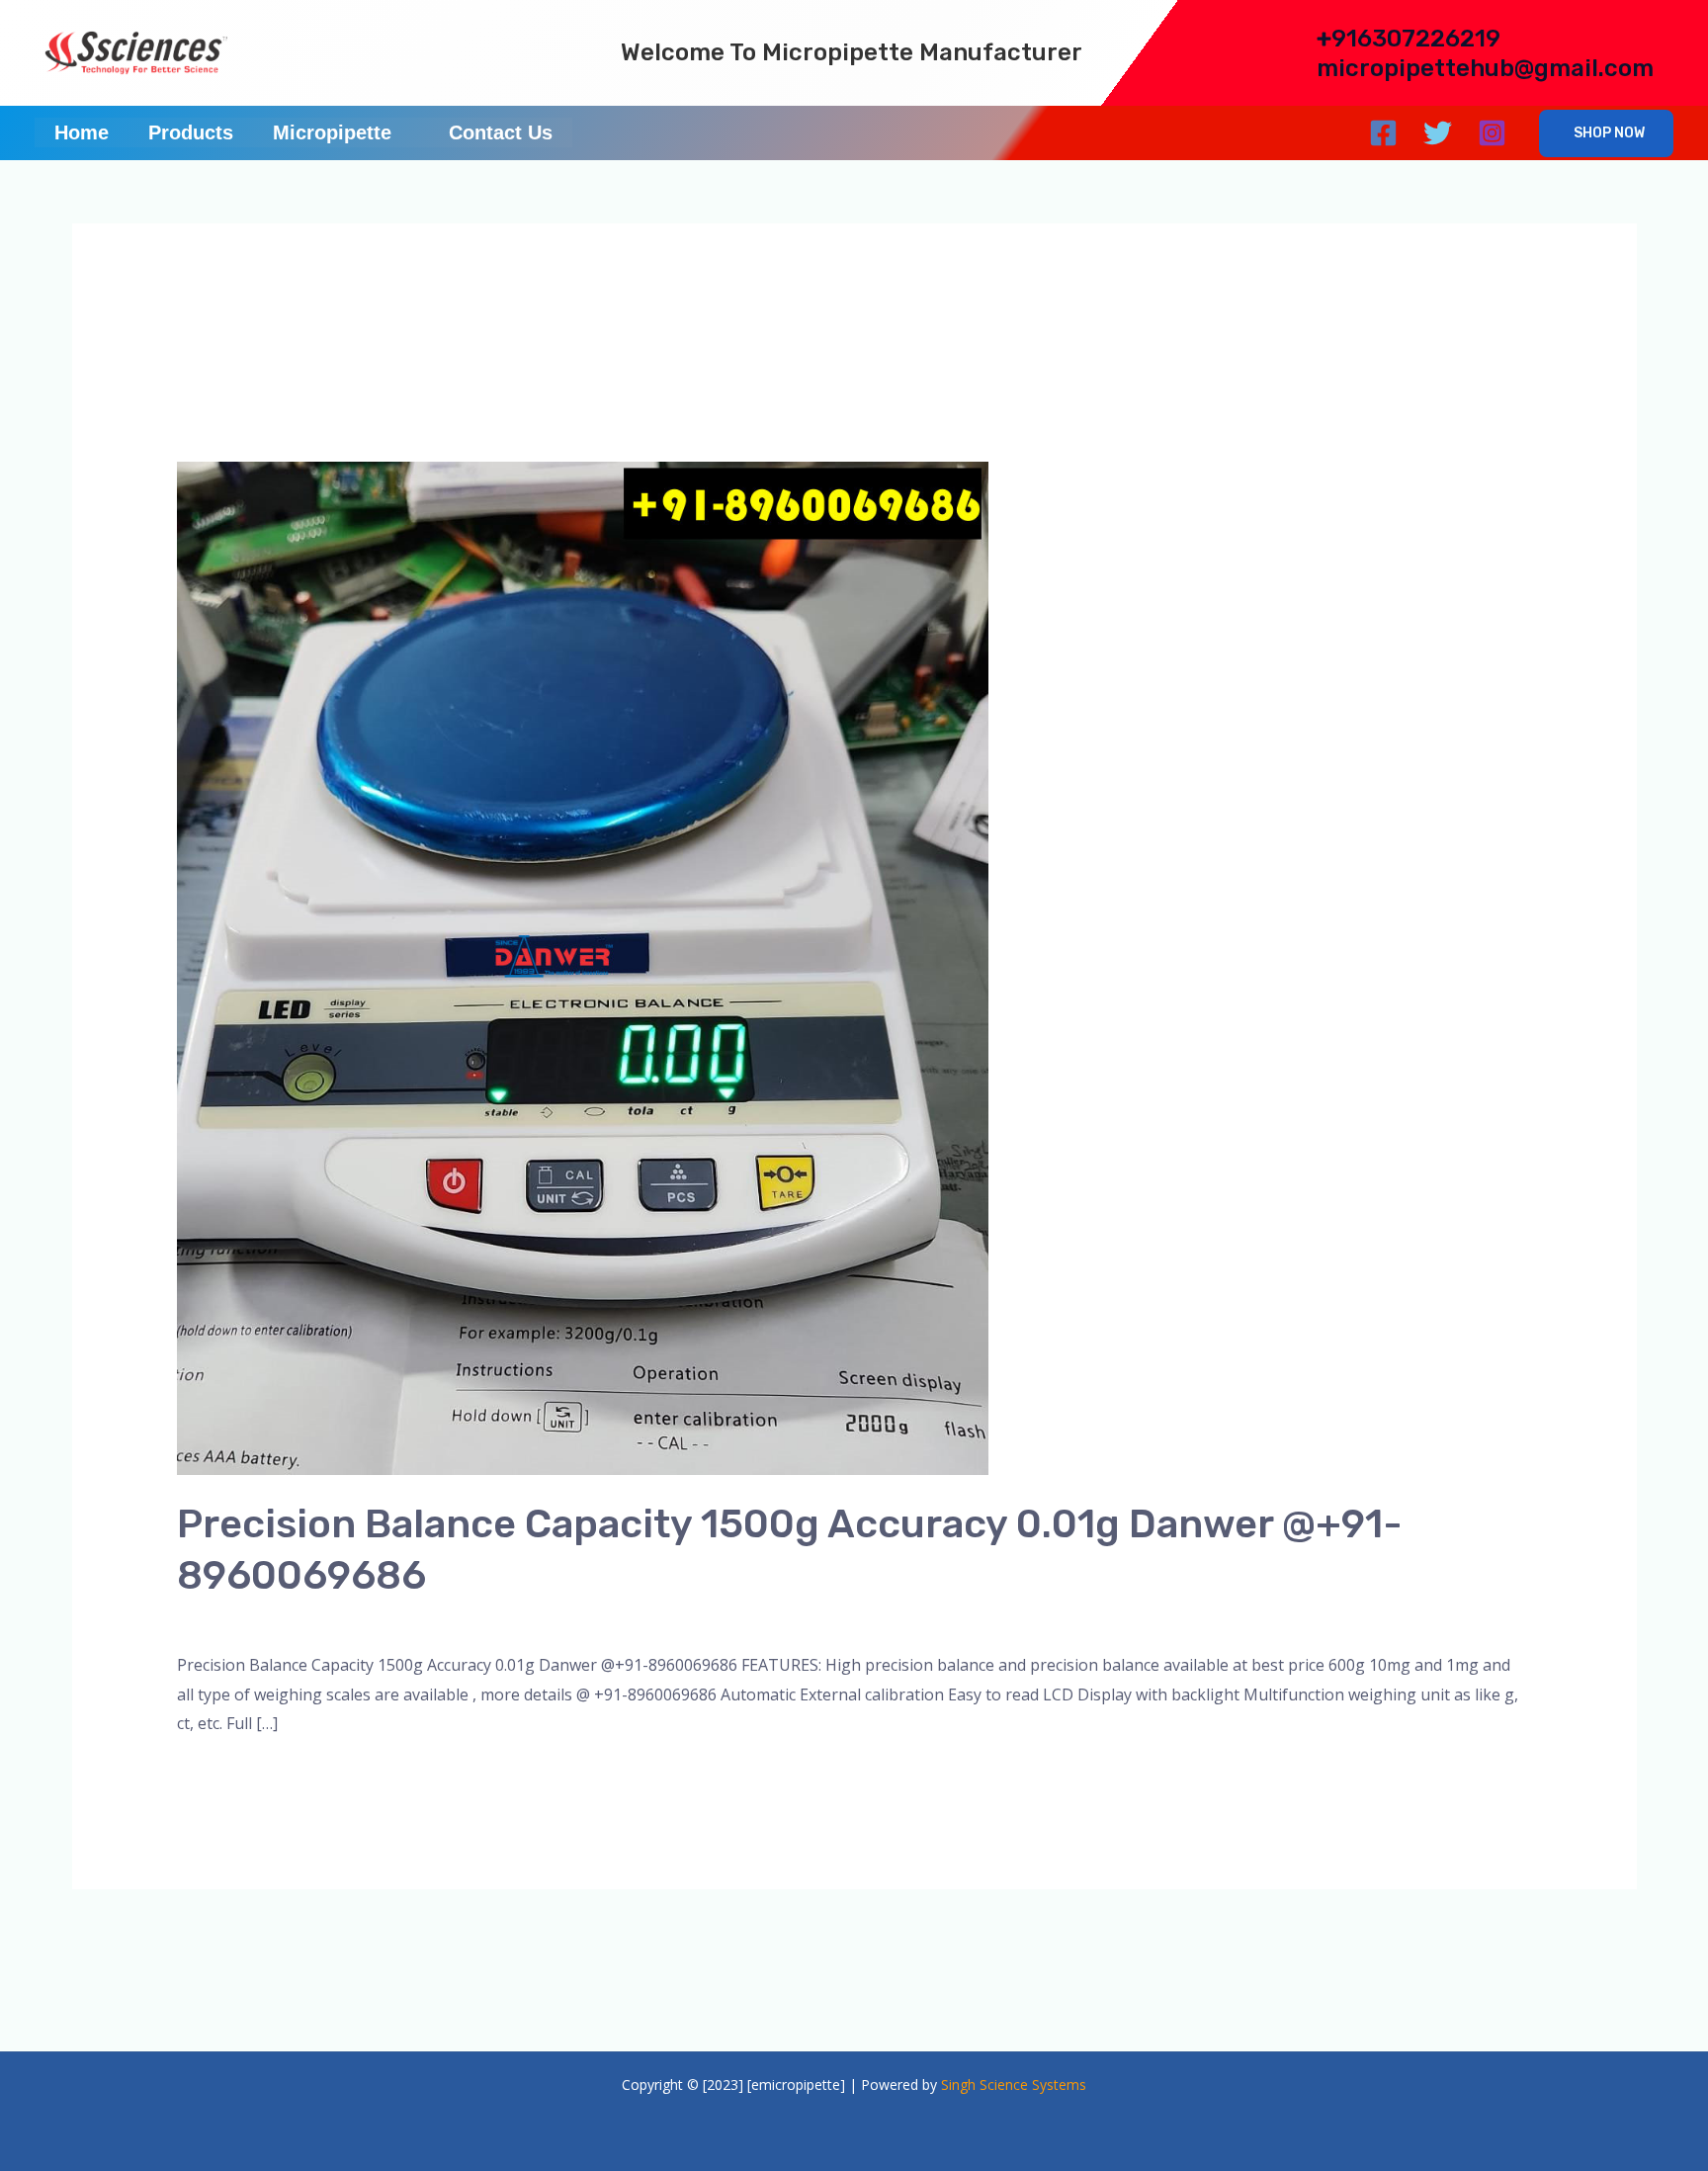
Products (191, 132)
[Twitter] (1438, 133)
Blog (341, 1620)
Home (82, 132)
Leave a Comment (243, 1620)
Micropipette (332, 132)
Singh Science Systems (1014, 2084)
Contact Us (501, 132)
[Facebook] (1383, 133)
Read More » (223, 1775)
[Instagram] (1492, 133)
